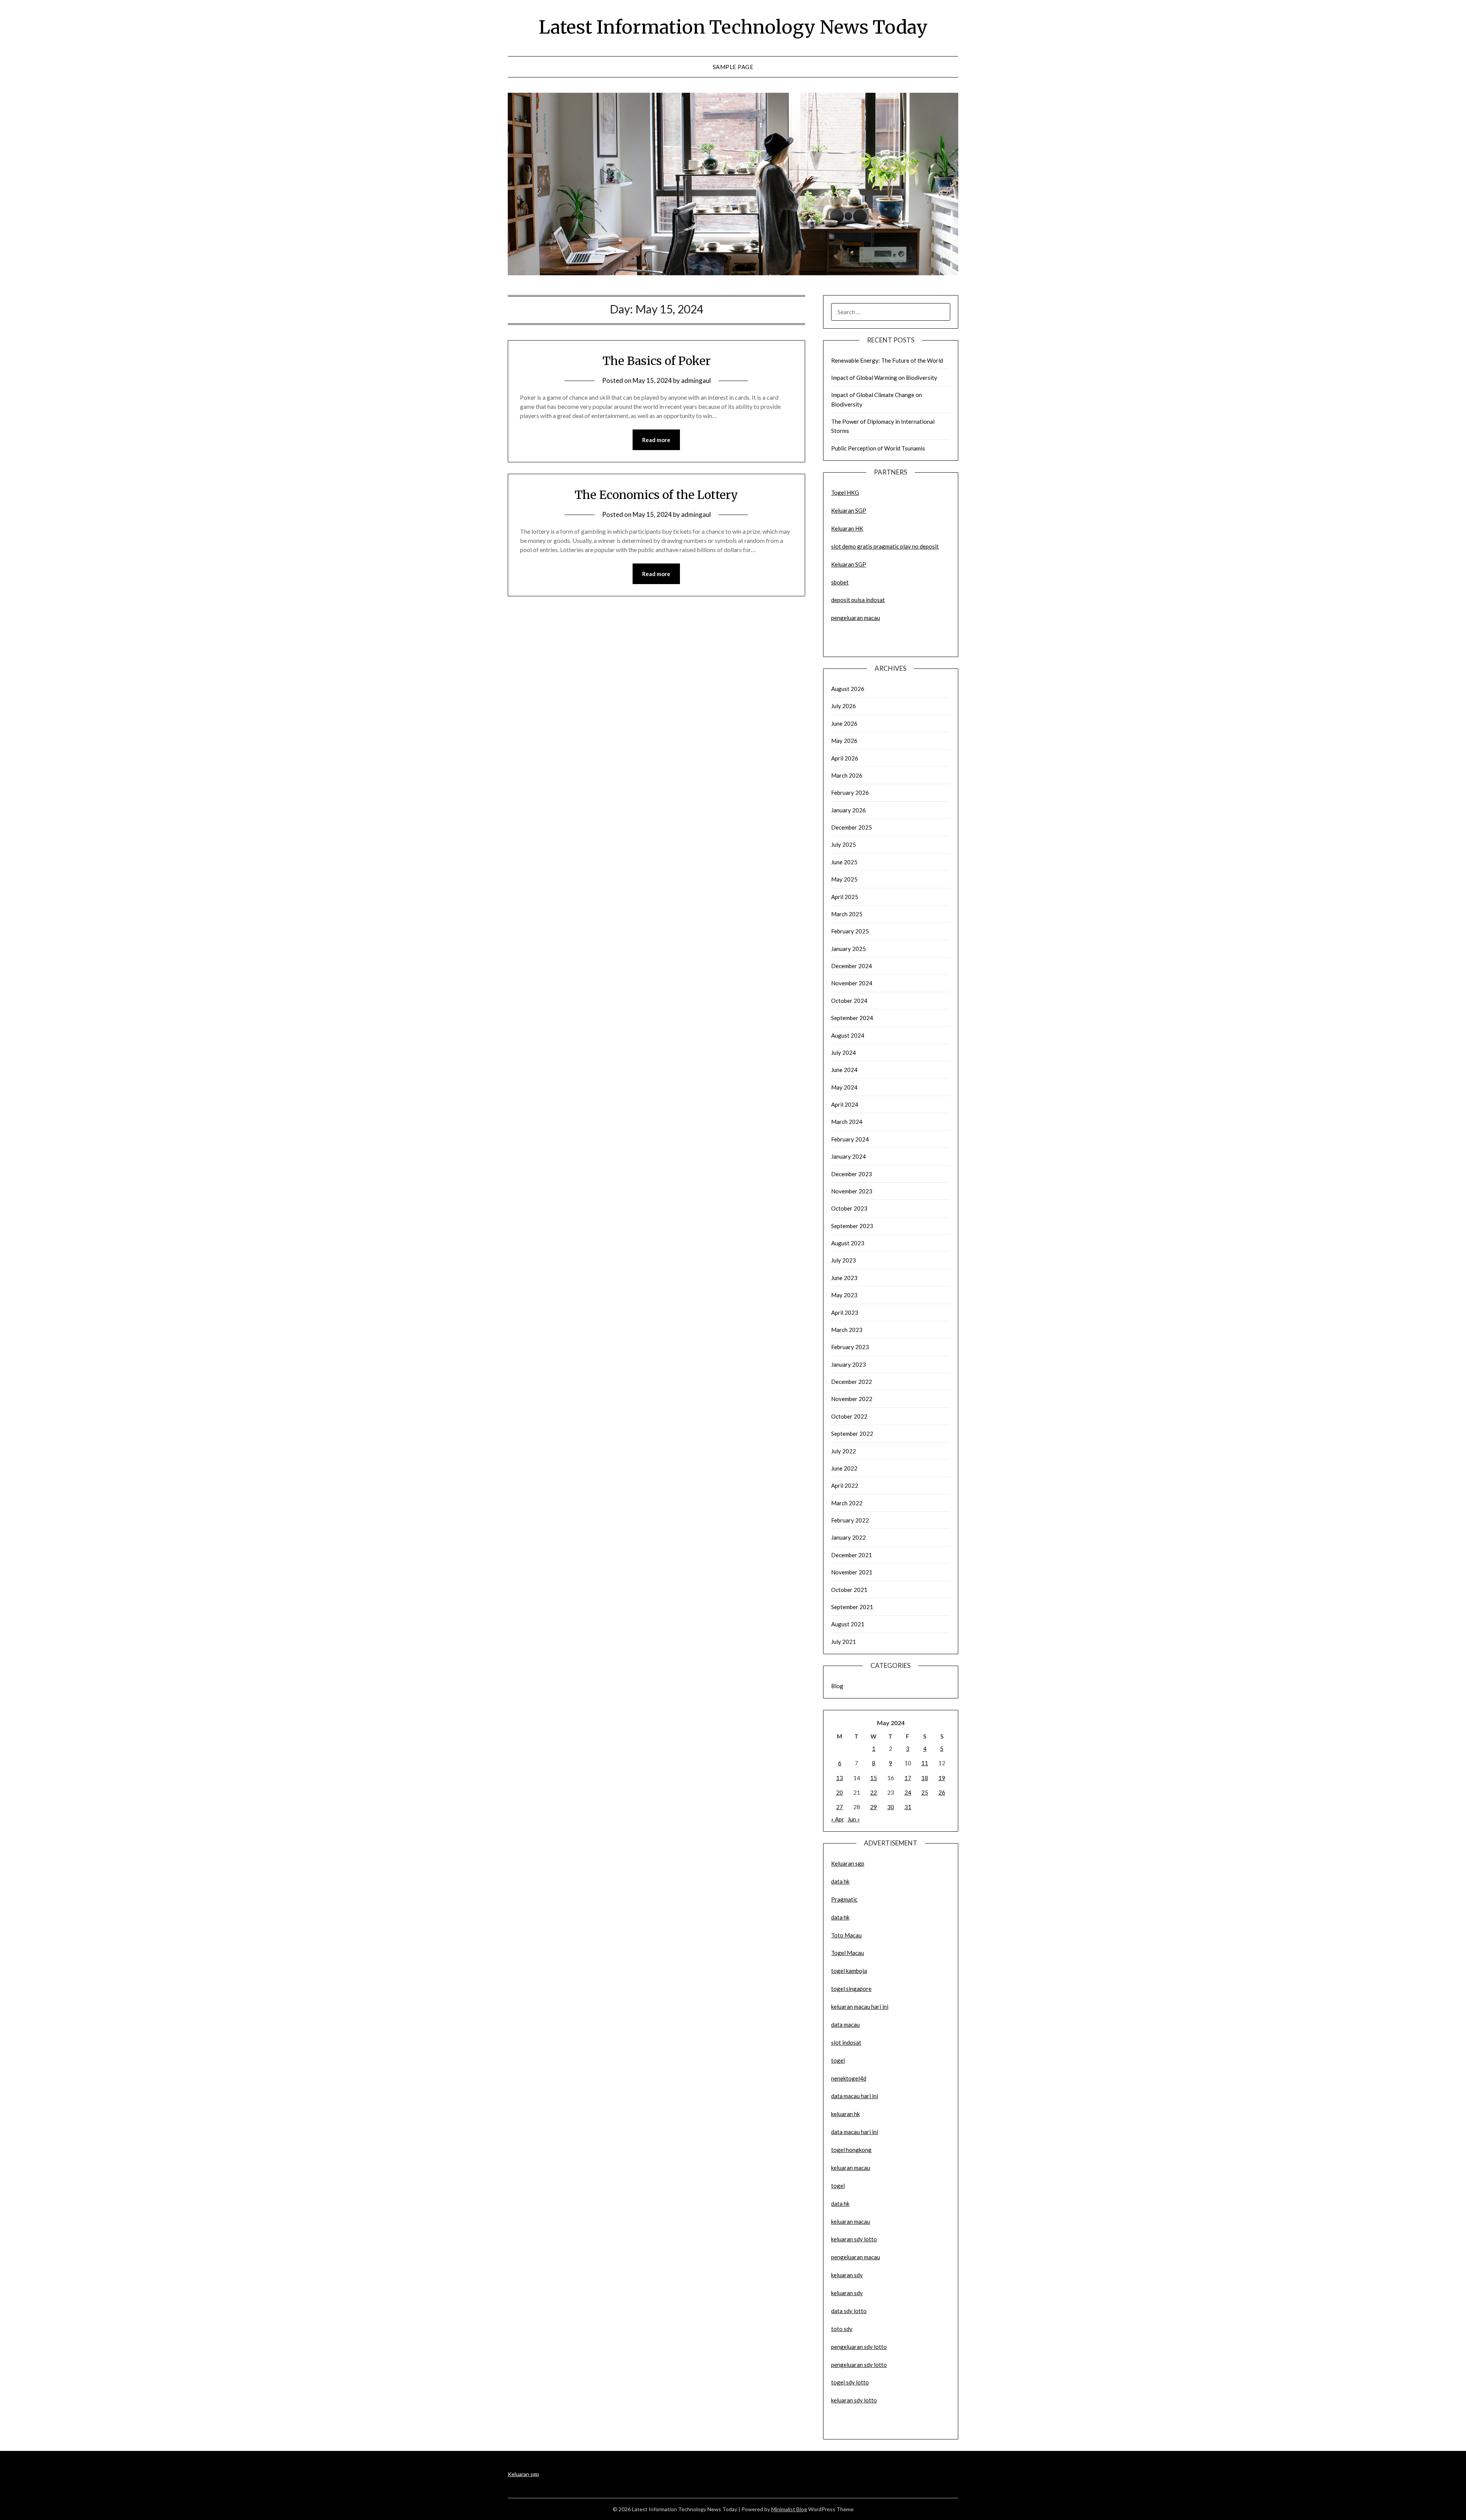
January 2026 (848, 810)
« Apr (838, 1819)
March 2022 (847, 1503)
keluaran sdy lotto (854, 2400)
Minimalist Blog (789, 2509)
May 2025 (844, 879)
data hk (840, 1881)
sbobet (840, 582)
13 (840, 1778)
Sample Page (733, 67)
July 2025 (844, 844)
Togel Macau (848, 1953)
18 (925, 1778)
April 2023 (845, 1312)
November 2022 (852, 1399)
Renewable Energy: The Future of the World (887, 360)
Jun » (854, 1819)
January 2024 (848, 1156)
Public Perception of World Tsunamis (878, 448)
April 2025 (845, 897)
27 (840, 1807)
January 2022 (848, 1537)
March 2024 (847, 1122)
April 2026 (845, 758)
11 (925, 1763)
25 (925, 1792)
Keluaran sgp (848, 1863)
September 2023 (852, 1226)
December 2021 (852, 1555)
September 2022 (852, 1434)
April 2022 (845, 1485)
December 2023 (852, 1174)
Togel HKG (845, 492)
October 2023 (849, 1208)
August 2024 (848, 1035)
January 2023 (848, 1364)
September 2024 (852, 1018)
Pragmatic (844, 1899)
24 (908, 1792)
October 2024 (849, 1001)
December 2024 (852, 966)
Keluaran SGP (849, 510)
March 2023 (847, 1330)
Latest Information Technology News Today (733, 27)
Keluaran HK (847, 528)
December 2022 (852, 1382)
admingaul (696, 380)
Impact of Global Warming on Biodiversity (884, 378)
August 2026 (848, 689)
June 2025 (844, 862)
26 (942, 1792)
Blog (837, 1686)
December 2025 (852, 827)
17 (908, 1778)
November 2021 (852, 1572)
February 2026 (850, 793)
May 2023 (844, 1295)
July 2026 (844, 706)
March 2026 (847, 775)
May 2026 (844, 741)
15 (873, 1778)
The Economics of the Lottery (656, 495)
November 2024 (852, 983)
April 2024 (845, 1104)
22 (873, 1792)
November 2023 (852, 1191)
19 (942, 1778)
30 (891, 1807)
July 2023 (844, 1260)
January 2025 (848, 949)
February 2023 (850, 1347)
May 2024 (844, 1087)
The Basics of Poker (656, 361)
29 (873, 1807)
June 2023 (844, 1278)
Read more (656, 440)
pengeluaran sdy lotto (859, 2365)
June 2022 (844, 1468)
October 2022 (849, 1416)
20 (840, 1792)
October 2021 (849, 1590)
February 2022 (850, 1520)
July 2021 (844, 1642)
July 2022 (844, 1451)
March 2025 (847, 914)
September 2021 (852, 1607)
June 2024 (844, 1070)
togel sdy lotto (850, 2382)
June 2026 (844, 723)
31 (908, 1807)
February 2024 (850, 1139)
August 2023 (848, 1243)
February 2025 (850, 931)
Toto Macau (846, 1935)
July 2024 (844, 1053)
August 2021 (848, 1624)
